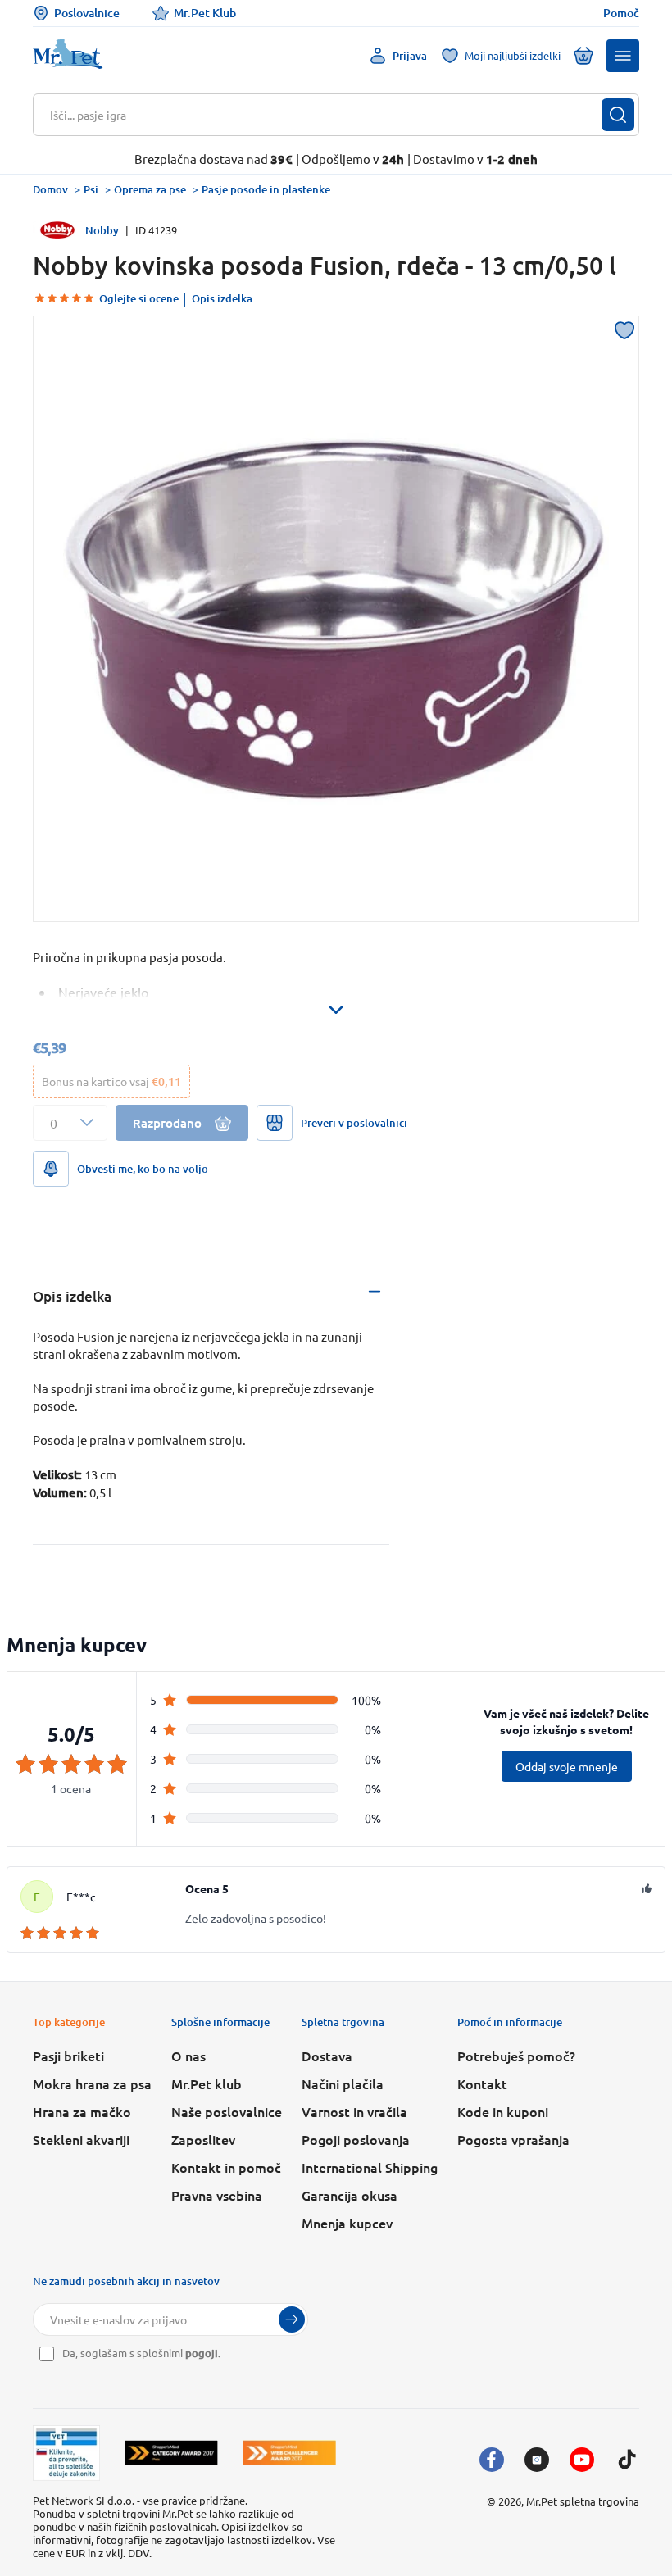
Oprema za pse (150, 189)
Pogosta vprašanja (513, 2139)
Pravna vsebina (217, 2195)
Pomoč (621, 13)
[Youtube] (582, 2460)
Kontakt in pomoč (226, 2167)
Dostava (327, 2056)
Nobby (102, 230)
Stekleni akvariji (81, 2139)
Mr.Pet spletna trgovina (583, 2501)
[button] (623, 56)
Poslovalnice (87, 13)
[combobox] (326, 115)
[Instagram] (537, 2460)
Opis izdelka (222, 298)
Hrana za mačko (82, 2111)
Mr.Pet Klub (205, 13)
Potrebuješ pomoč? (516, 2056)
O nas (188, 2056)
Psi (91, 189)
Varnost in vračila (354, 2111)
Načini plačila (343, 2083)
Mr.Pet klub (207, 2083)
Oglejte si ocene (139, 298)
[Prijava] (292, 2319)
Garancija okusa (350, 2195)
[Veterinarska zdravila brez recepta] (66, 2453)
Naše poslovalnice (227, 2111)
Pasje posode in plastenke (266, 189)
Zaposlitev (203, 2139)
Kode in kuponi (503, 2111)
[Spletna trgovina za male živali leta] (171, 2453)
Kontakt (482, 2083)
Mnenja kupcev (347, 2223)
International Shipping (370, 2167)
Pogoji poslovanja (356, 2139)
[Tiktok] (627, 2460)
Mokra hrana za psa (92, 2083)
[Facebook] (492, 2460)
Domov (50, 189)
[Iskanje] (618, 115)
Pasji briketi (68, 2056)
